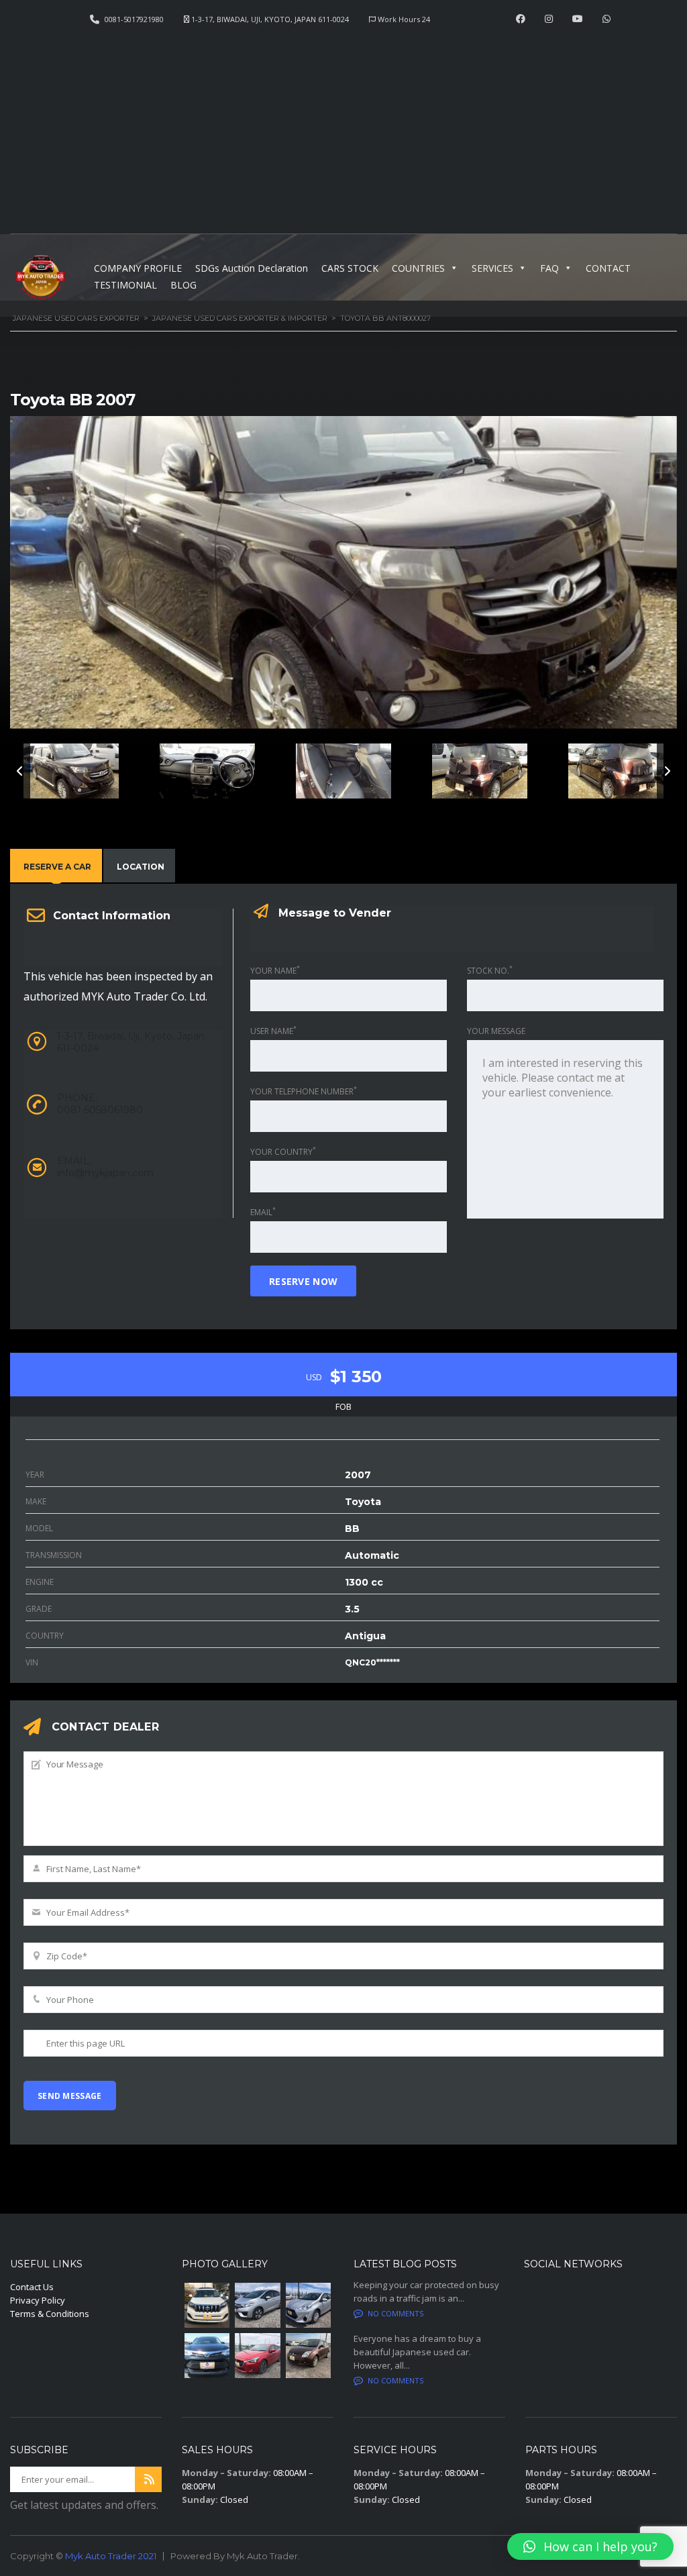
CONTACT (608, 268)
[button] (590, 2546)
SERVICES (492, 268)
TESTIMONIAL (125, 285)
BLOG (183, 285)
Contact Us (32, 2287)
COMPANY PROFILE (138, 268)
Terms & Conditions (50, 2314)
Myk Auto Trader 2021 (111, 2556)
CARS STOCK (350, 268)
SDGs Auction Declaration (252, 268)
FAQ (549, 268)
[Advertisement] (343, 125)
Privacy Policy (38, 2300)
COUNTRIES (418, 268)
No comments (395, 2313)
